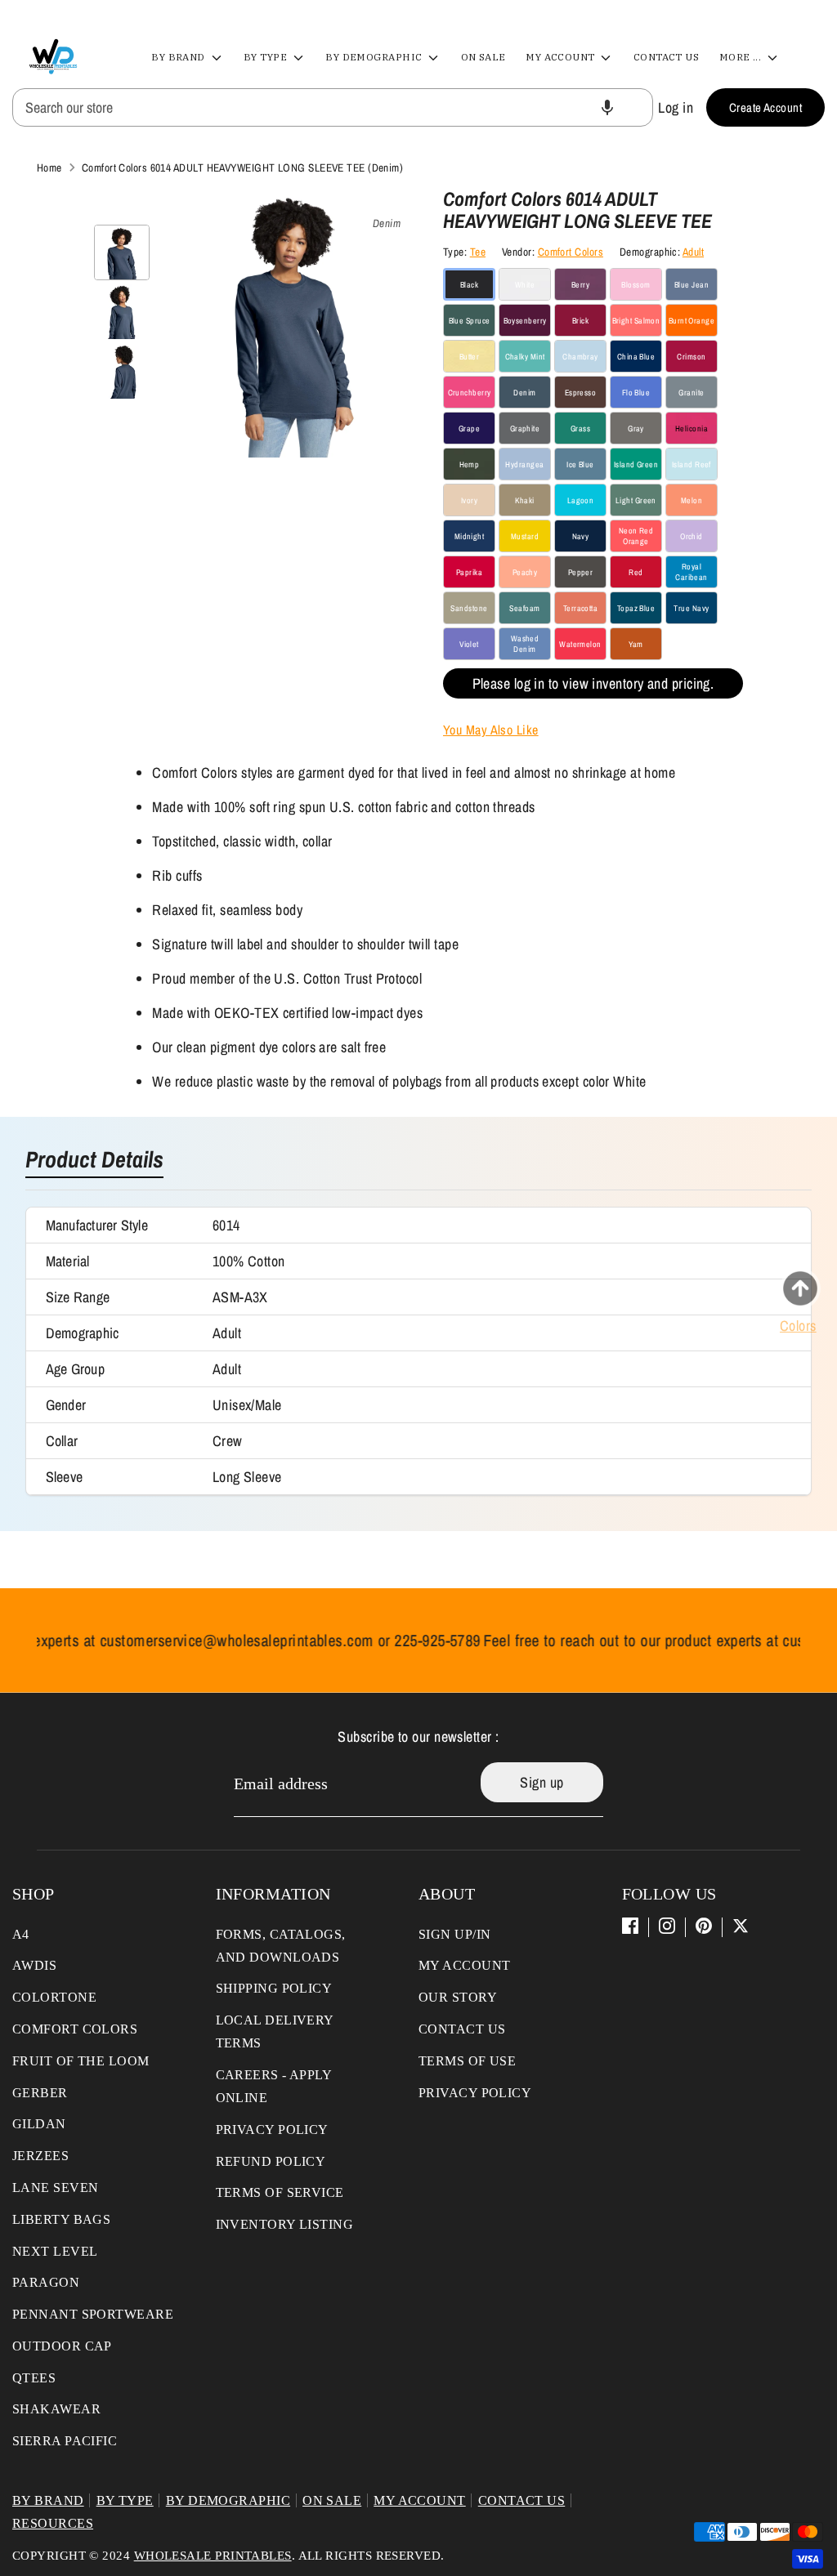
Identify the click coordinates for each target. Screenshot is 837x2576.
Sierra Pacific (65, 2441)
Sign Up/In (455, 1934)
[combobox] (333, 107)
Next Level (55, 2251)
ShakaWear (56, 2409)
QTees (34, 2378)
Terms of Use (467, 2061)
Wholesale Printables (213, 2556)
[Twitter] (741, 1926)
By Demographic (375, 57)
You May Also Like (491, 730)
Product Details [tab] (94, 1161)
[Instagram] (667, 1926)
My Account (562, 57)
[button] (607, 107)
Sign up (542, 1782)
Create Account (765, 107)
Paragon (46, 2282)
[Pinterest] (704, 1926)
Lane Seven (56, 2188)
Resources (53, 2523)
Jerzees (40, 2156)
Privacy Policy (272, 2130)
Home (49, 167)
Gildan (39, 2124)
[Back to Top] (800, 1288)
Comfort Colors (571, 252)
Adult (693, 252)
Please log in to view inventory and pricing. (593, 683)
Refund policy (271, 2161)
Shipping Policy (274, 1988)
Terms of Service (280, 2192)
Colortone (54, 1997)
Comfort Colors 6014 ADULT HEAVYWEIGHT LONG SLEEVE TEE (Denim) (242, 167)
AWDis (34, 1965)
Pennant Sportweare (93, 2314)
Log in (676, 107)
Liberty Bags (61, 2219)
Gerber (40, 2093)
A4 (21, 1934)
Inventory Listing (285, 2224)
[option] (293, 329)
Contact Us (667, 57)
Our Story (458, 1997)
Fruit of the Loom (81, 2061)
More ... (742, 57)
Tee (478, 252)
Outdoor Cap (62, 2346)
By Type (267, 57)
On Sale (483, 57)
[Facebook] (630, 1926)
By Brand (179, 57)
